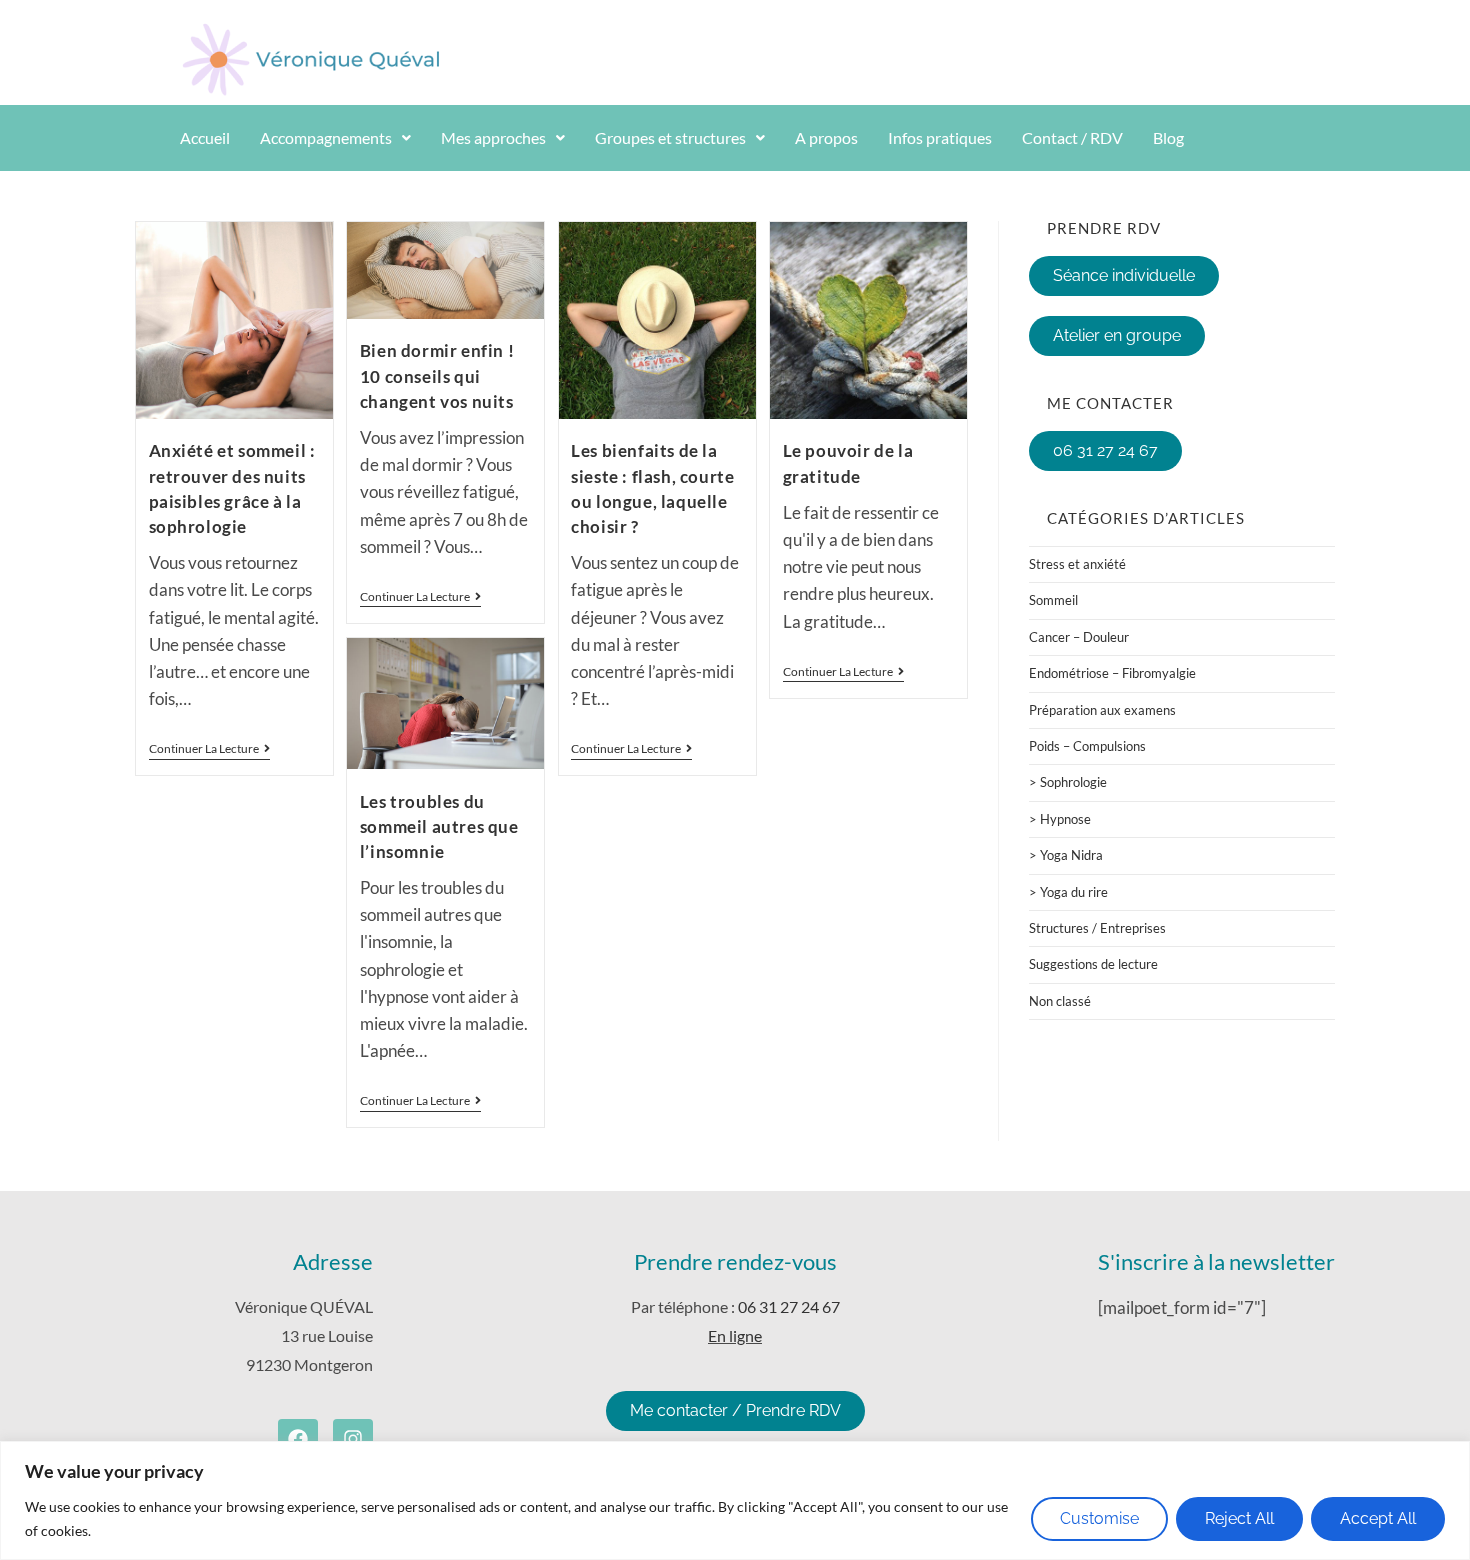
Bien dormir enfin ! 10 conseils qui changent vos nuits (437, 375)
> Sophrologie (1068, 782)
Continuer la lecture (209, 749)
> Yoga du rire (1068, 892)
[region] (735, 1500)
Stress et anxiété (1077, 564)
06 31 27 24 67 (789, 1306)
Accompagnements (326, 137)
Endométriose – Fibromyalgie (1112, 673)
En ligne (735, 1335)
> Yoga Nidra (1066, 855)
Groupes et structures (670, 137)
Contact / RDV (1072, 137)
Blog (1168, 137)
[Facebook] (298, 1439)
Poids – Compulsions (1087, 746)
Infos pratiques (940, 137)
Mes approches (493, 137)
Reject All (1239, 1518)
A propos (826, 137)
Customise (1099, 1518)
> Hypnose (1060, 819)
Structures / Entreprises (1097, 928)
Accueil (205, 137)
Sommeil (1053, 600)
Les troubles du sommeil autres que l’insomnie (439, 826)
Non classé (1060, 1001)
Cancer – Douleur (1079, 637)
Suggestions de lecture (1093, 964)
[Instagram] (353, 1439)
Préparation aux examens (1102, 710)
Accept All (1378, 1518)
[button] (335, 138)
